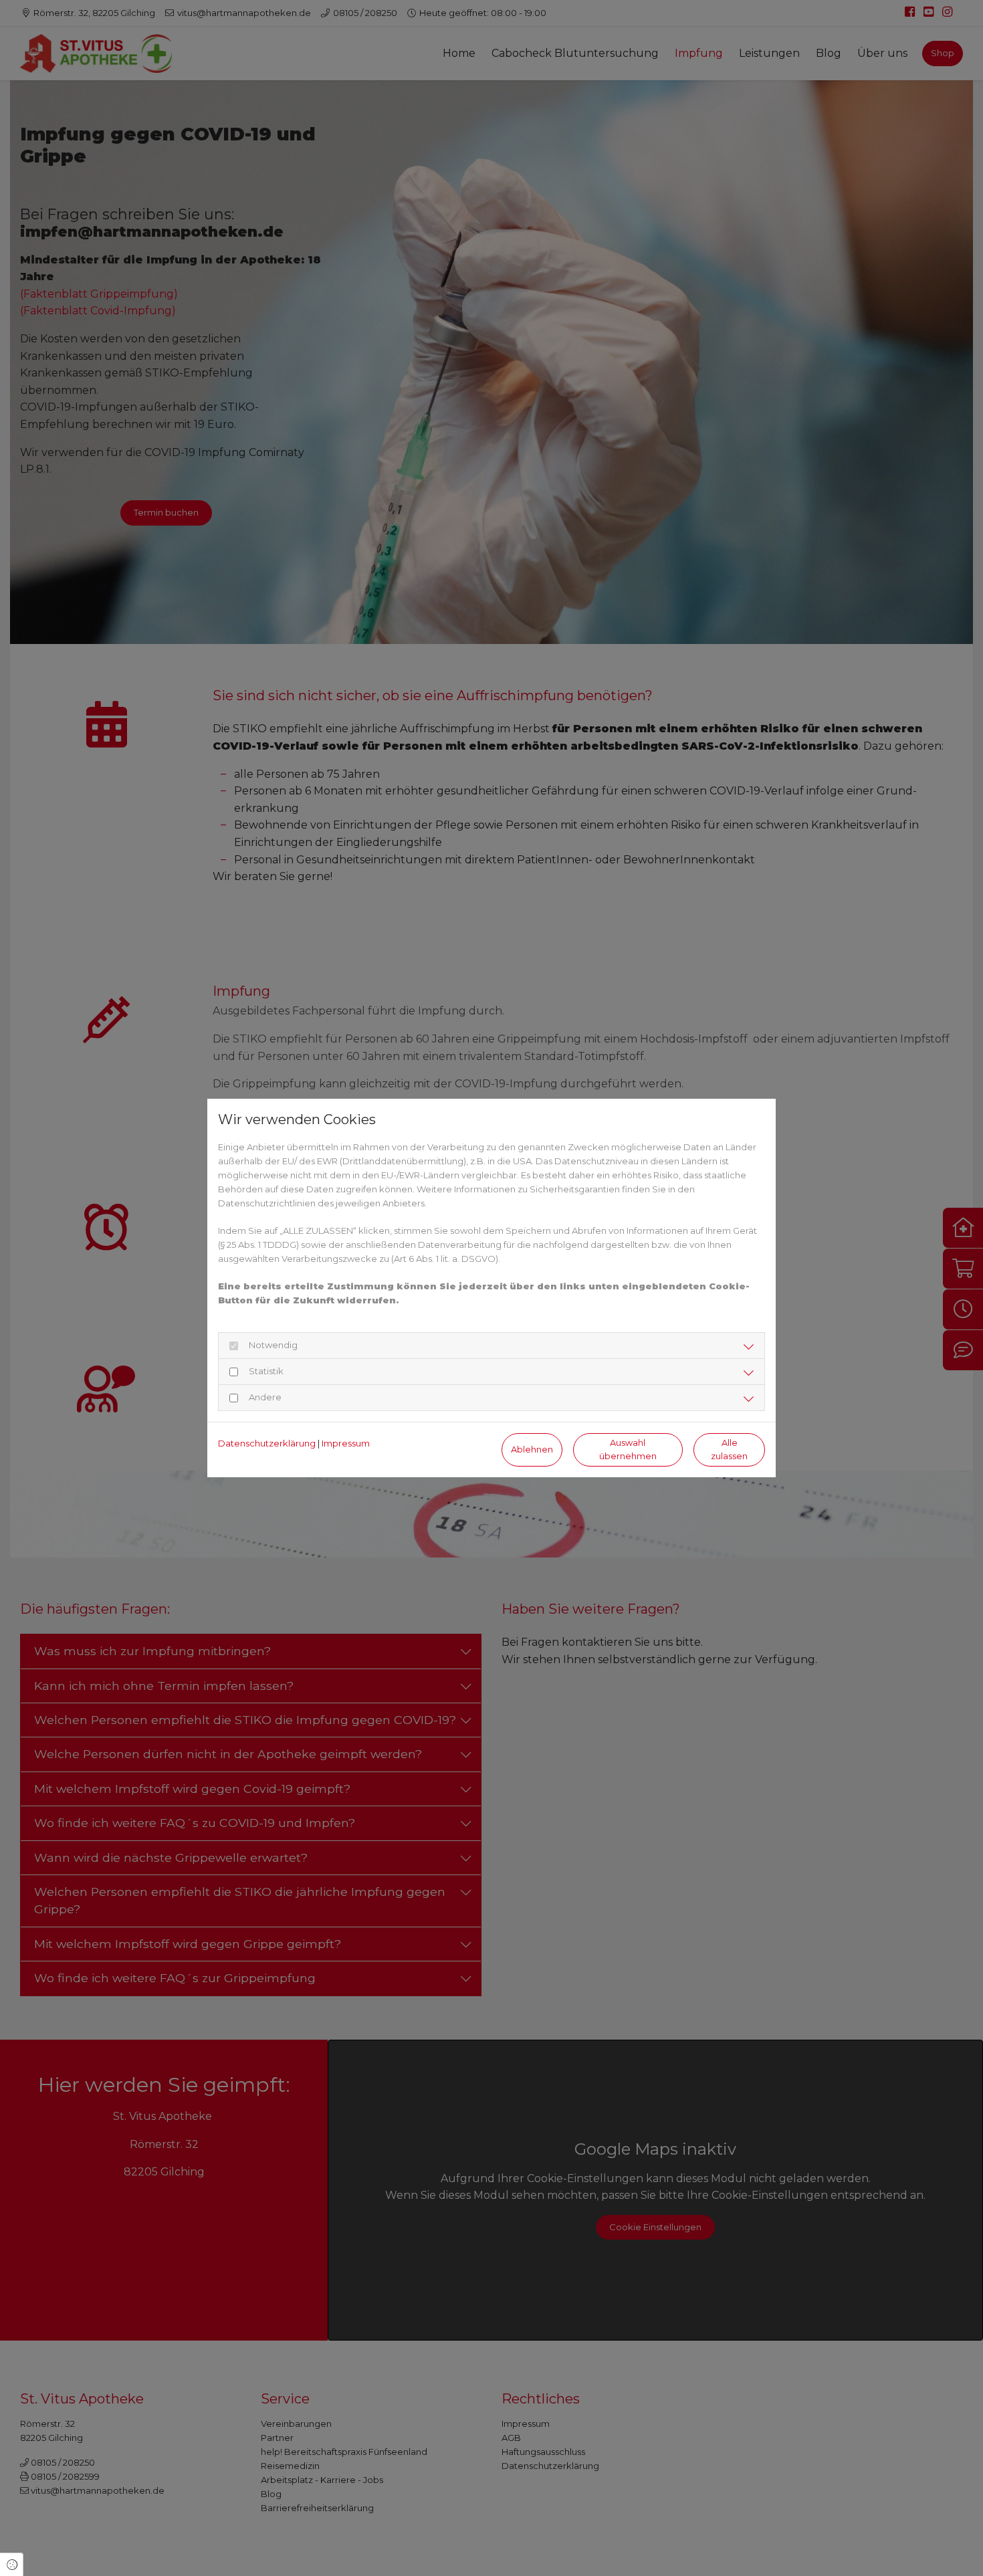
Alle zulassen (729, 1449)
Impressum (346, 1443)
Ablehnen (532, 1450)
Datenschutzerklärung (267, 1443)
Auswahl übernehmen (628, 1449)
